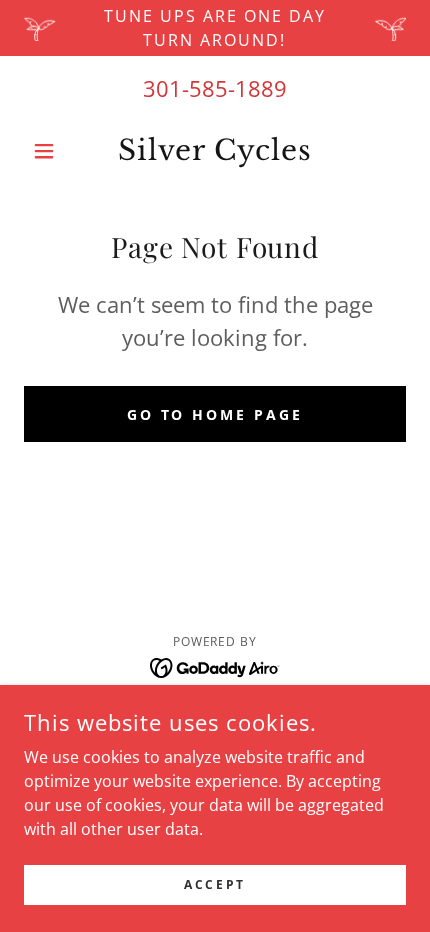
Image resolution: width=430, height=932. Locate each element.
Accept (214, 884)
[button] (52, 151)
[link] (214, 151)
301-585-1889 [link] (215, 88)
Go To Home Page (215, 414)
